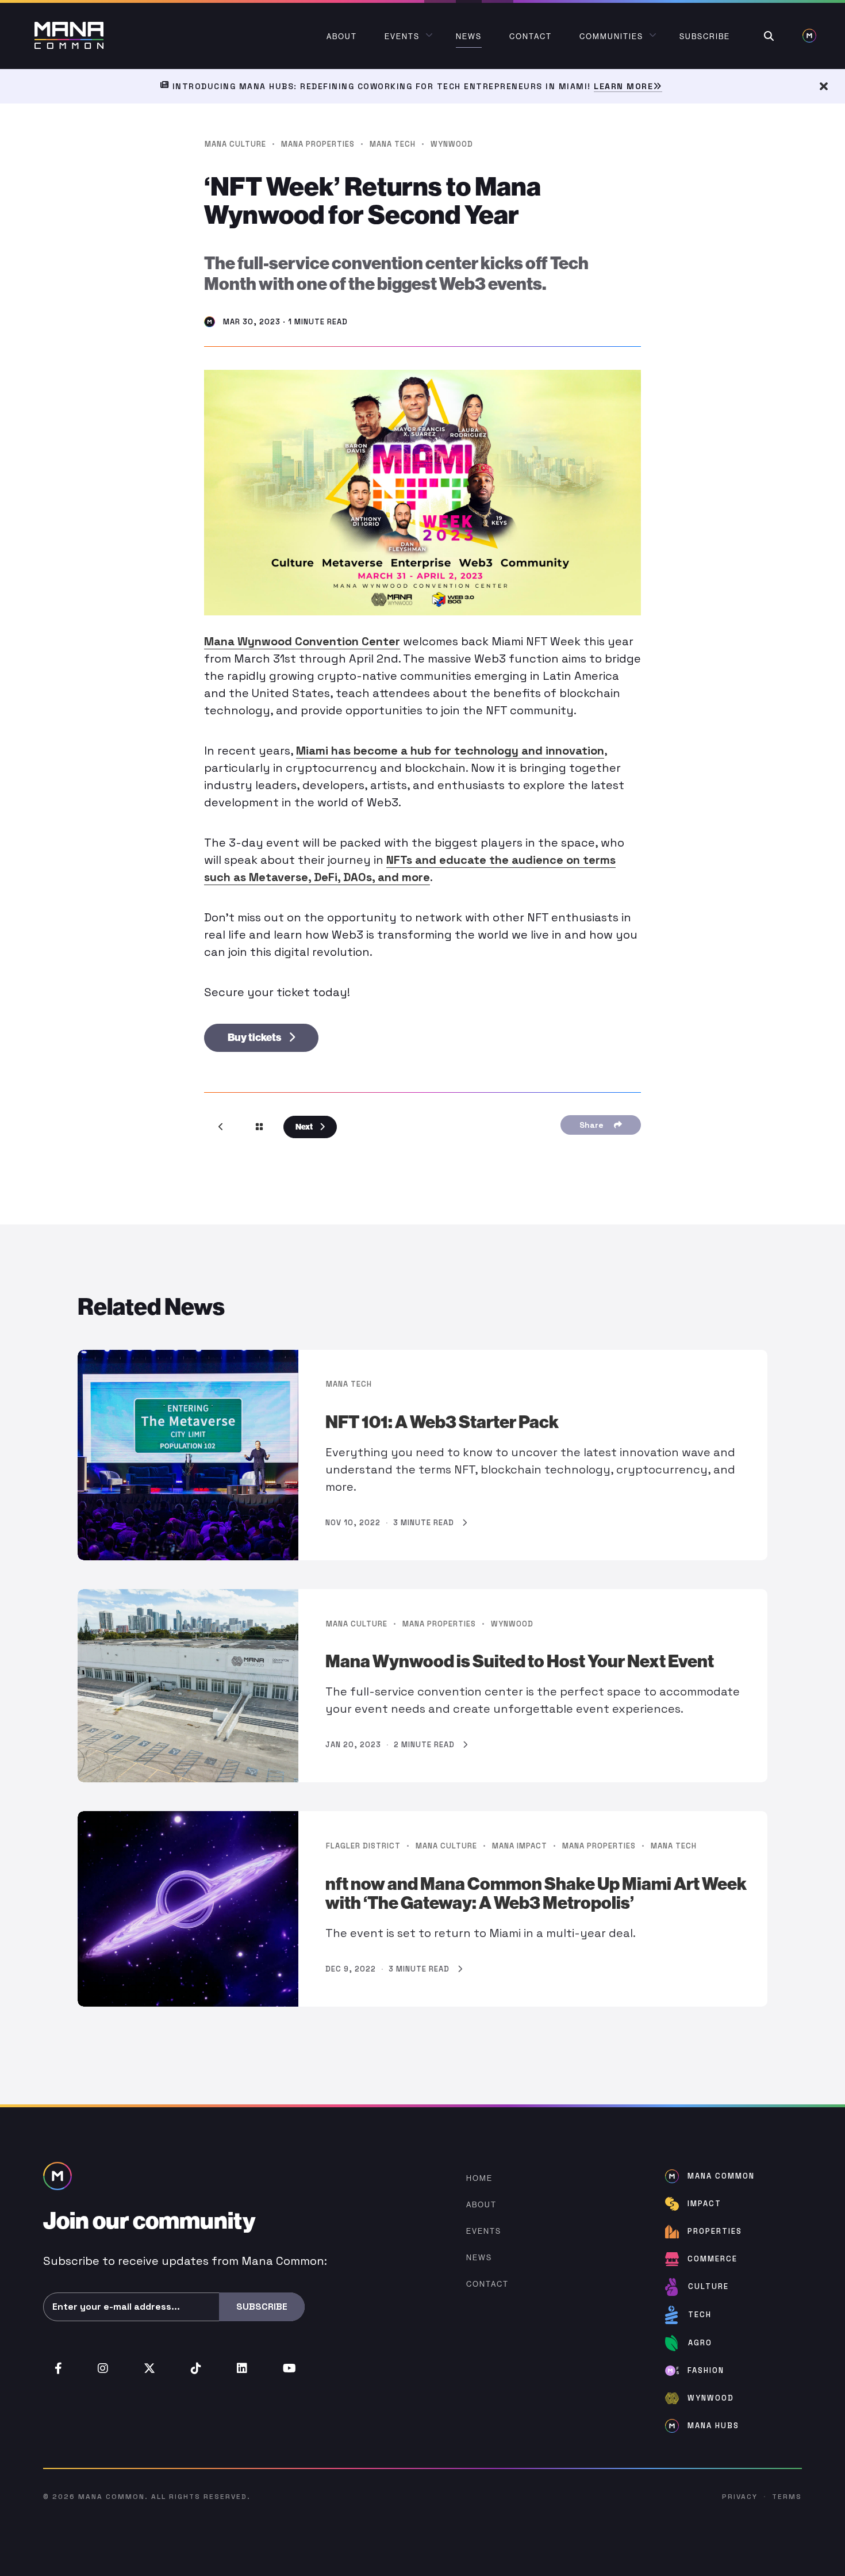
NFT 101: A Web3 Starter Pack (442, 1422)
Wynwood (452, 144)
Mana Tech (393, 144)
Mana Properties (318, 144)
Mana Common (112, 2497)
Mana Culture (235, 144)
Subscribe (262, 2307)
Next (305, 1127)
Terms (787, 2497)
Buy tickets (255, 1038)
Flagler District (363, 1846)
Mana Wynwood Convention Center (302, 641)
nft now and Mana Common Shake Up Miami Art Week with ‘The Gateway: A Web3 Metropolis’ (536, 1894)
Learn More (623, 86)
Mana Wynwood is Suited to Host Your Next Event (520, 1662)
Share (594, 1125)
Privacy (740, 2497)
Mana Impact (520, 1846)
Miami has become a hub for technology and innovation (450, 751)
